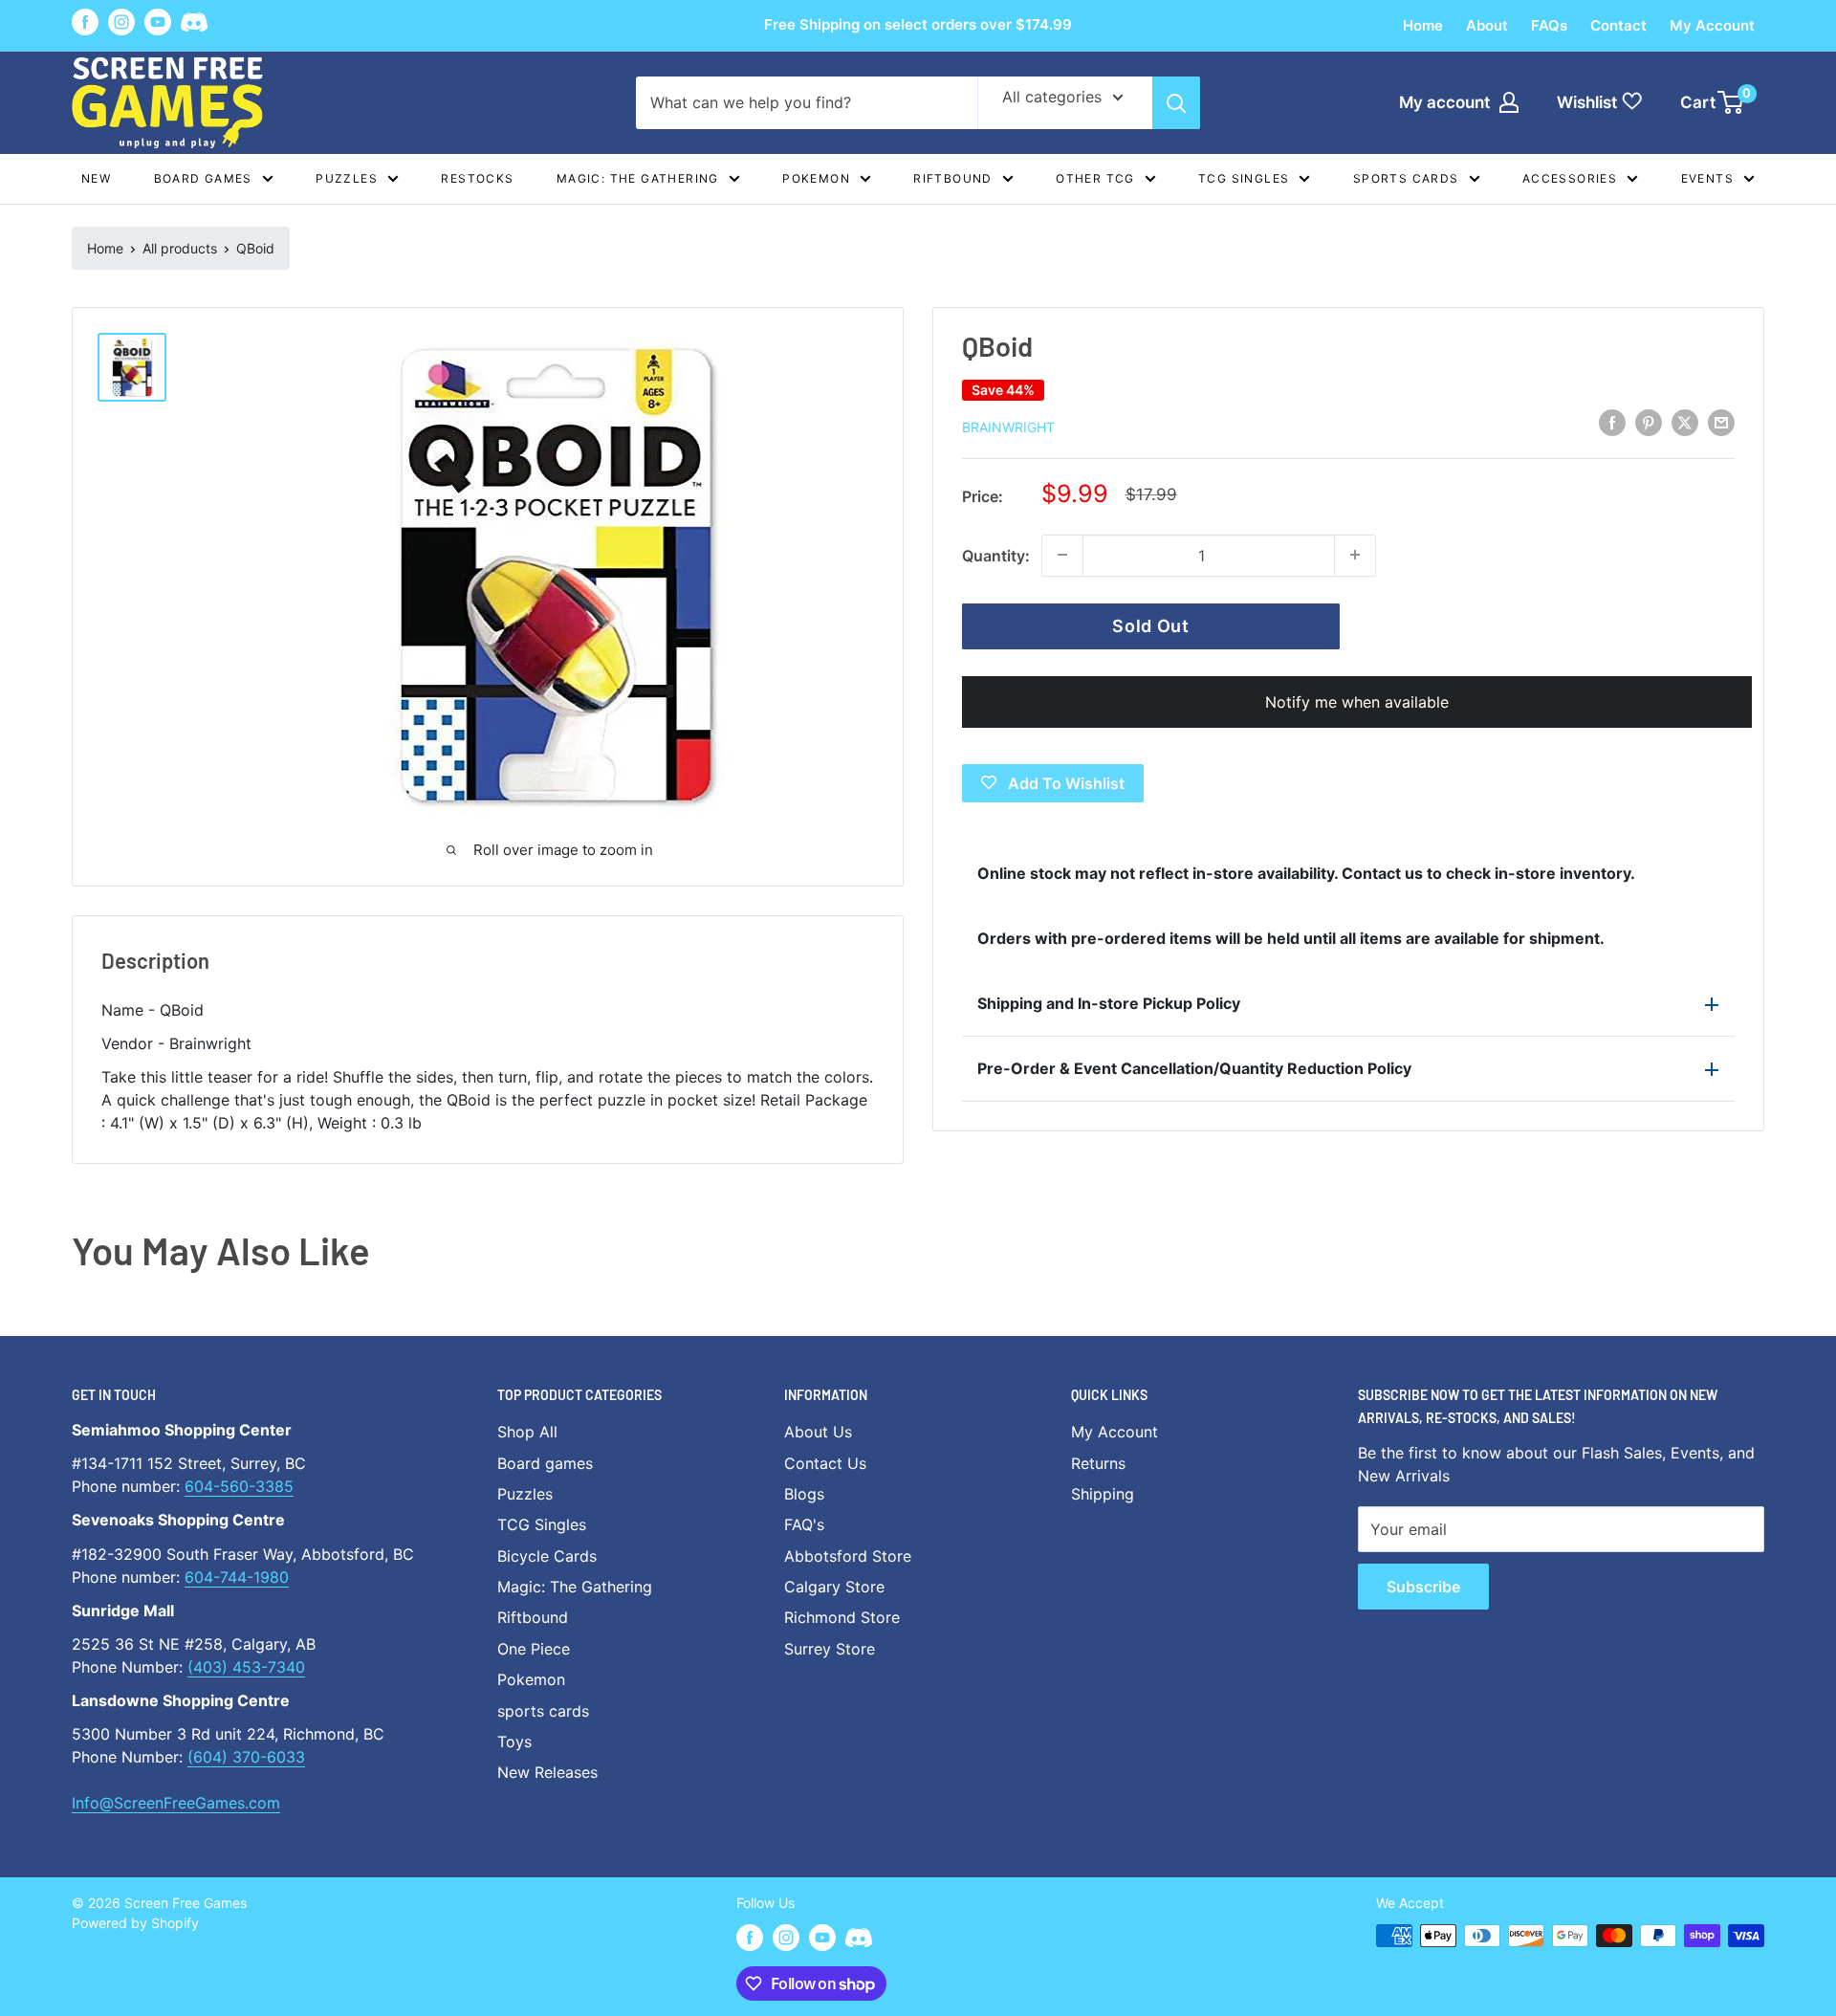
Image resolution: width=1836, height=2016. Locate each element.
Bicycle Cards (547, 1556)
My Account (1712, 25)
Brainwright (1008, 426)
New (96, 178)
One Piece (534, 1649)
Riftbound (953, 178)
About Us (818, 1432)
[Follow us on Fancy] (194, 25)
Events (1707, 178)
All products (180, 248)
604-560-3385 (239, 1486)
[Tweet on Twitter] (1685, 423)
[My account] (1509, 102)
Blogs (804, 1494)
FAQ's (804, 1524)
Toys (514, 1742)
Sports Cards (1406, 178)
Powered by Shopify (135, 1923)
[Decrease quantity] (1062, 555)
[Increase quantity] (1355, 555)
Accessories (1570, 178)
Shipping (1103, 1494)
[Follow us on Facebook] (85, 22)
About (1487, 25)
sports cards (543, 1711)
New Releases (547, 1772)
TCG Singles (1244, 178)
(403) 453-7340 (246, 1667)
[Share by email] (1721, 423)
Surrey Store (830, 1649)
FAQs (1549, 25)
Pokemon (816, 178)
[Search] (1176, 103)
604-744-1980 (237, 1577)
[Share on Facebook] (1612, 423)
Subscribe (1423, 1587)
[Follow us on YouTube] (158, 22)
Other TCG (1095, 178)
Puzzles (347, 178)
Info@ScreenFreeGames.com (176, 1803)
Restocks (477, 178)
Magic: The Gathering (638, 178)
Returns (1098, 1463)
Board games (203, 178)
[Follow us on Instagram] (121, 22)
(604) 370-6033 (246, 1757)
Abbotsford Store (848, 1556)
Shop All (527, 1432)
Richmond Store (842, 1617)
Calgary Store (834, 1587)
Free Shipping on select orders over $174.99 (918, 24)
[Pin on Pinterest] (1649, 423)
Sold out (1151, 625)
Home (1423, 25)
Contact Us (825, 1463)
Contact (1618, 25)
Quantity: (996, 555)
